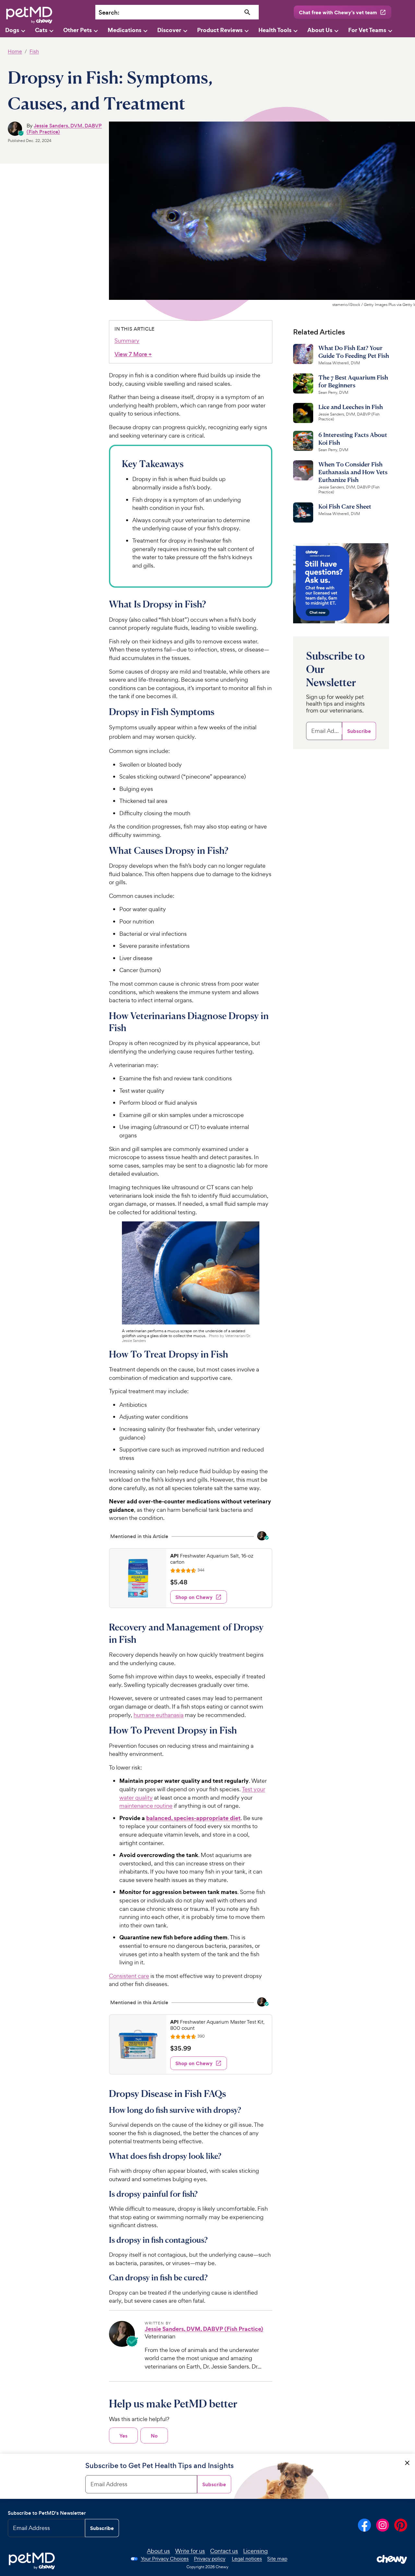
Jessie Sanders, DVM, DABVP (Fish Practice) (64, 129)
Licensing (255, 2551)
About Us (320, 30)
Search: (109, 12)
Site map (277, 2559)
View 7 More (133, 354)
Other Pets (77, 30)
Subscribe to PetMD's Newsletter (47, 2513)
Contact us (224, 2551)
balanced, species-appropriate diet (193, 1818)
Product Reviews (220, 30)
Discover (169, 30)
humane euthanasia (159, 1715)
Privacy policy (210, 2559)
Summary (127, 341)
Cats (41, 30)
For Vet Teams (367, 30)
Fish (34, 51)
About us (158, 2551)
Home (15, 51)
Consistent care (129, 1976)
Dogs (12, 30)
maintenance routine (146, 1806)
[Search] (248, 12)
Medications (124, 30)
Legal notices (247, 2559)
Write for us (190, 2551)
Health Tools (275, 30)
